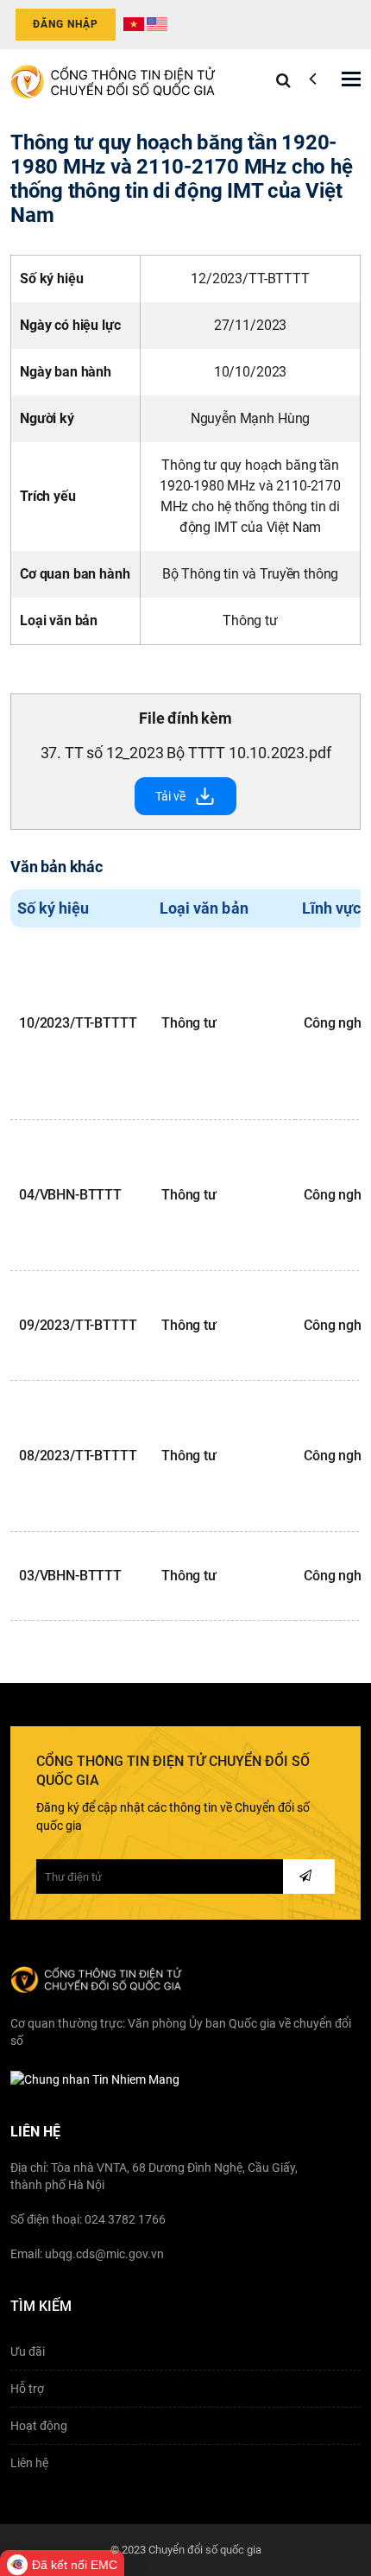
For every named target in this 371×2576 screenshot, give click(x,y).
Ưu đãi (28, 2351)
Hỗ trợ (27, 2389)
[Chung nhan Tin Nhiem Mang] (95, 2079)
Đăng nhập (66, 24)
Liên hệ (29, 2463)
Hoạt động (39, 2426)
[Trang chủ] (114, 79)
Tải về (170, 796)
